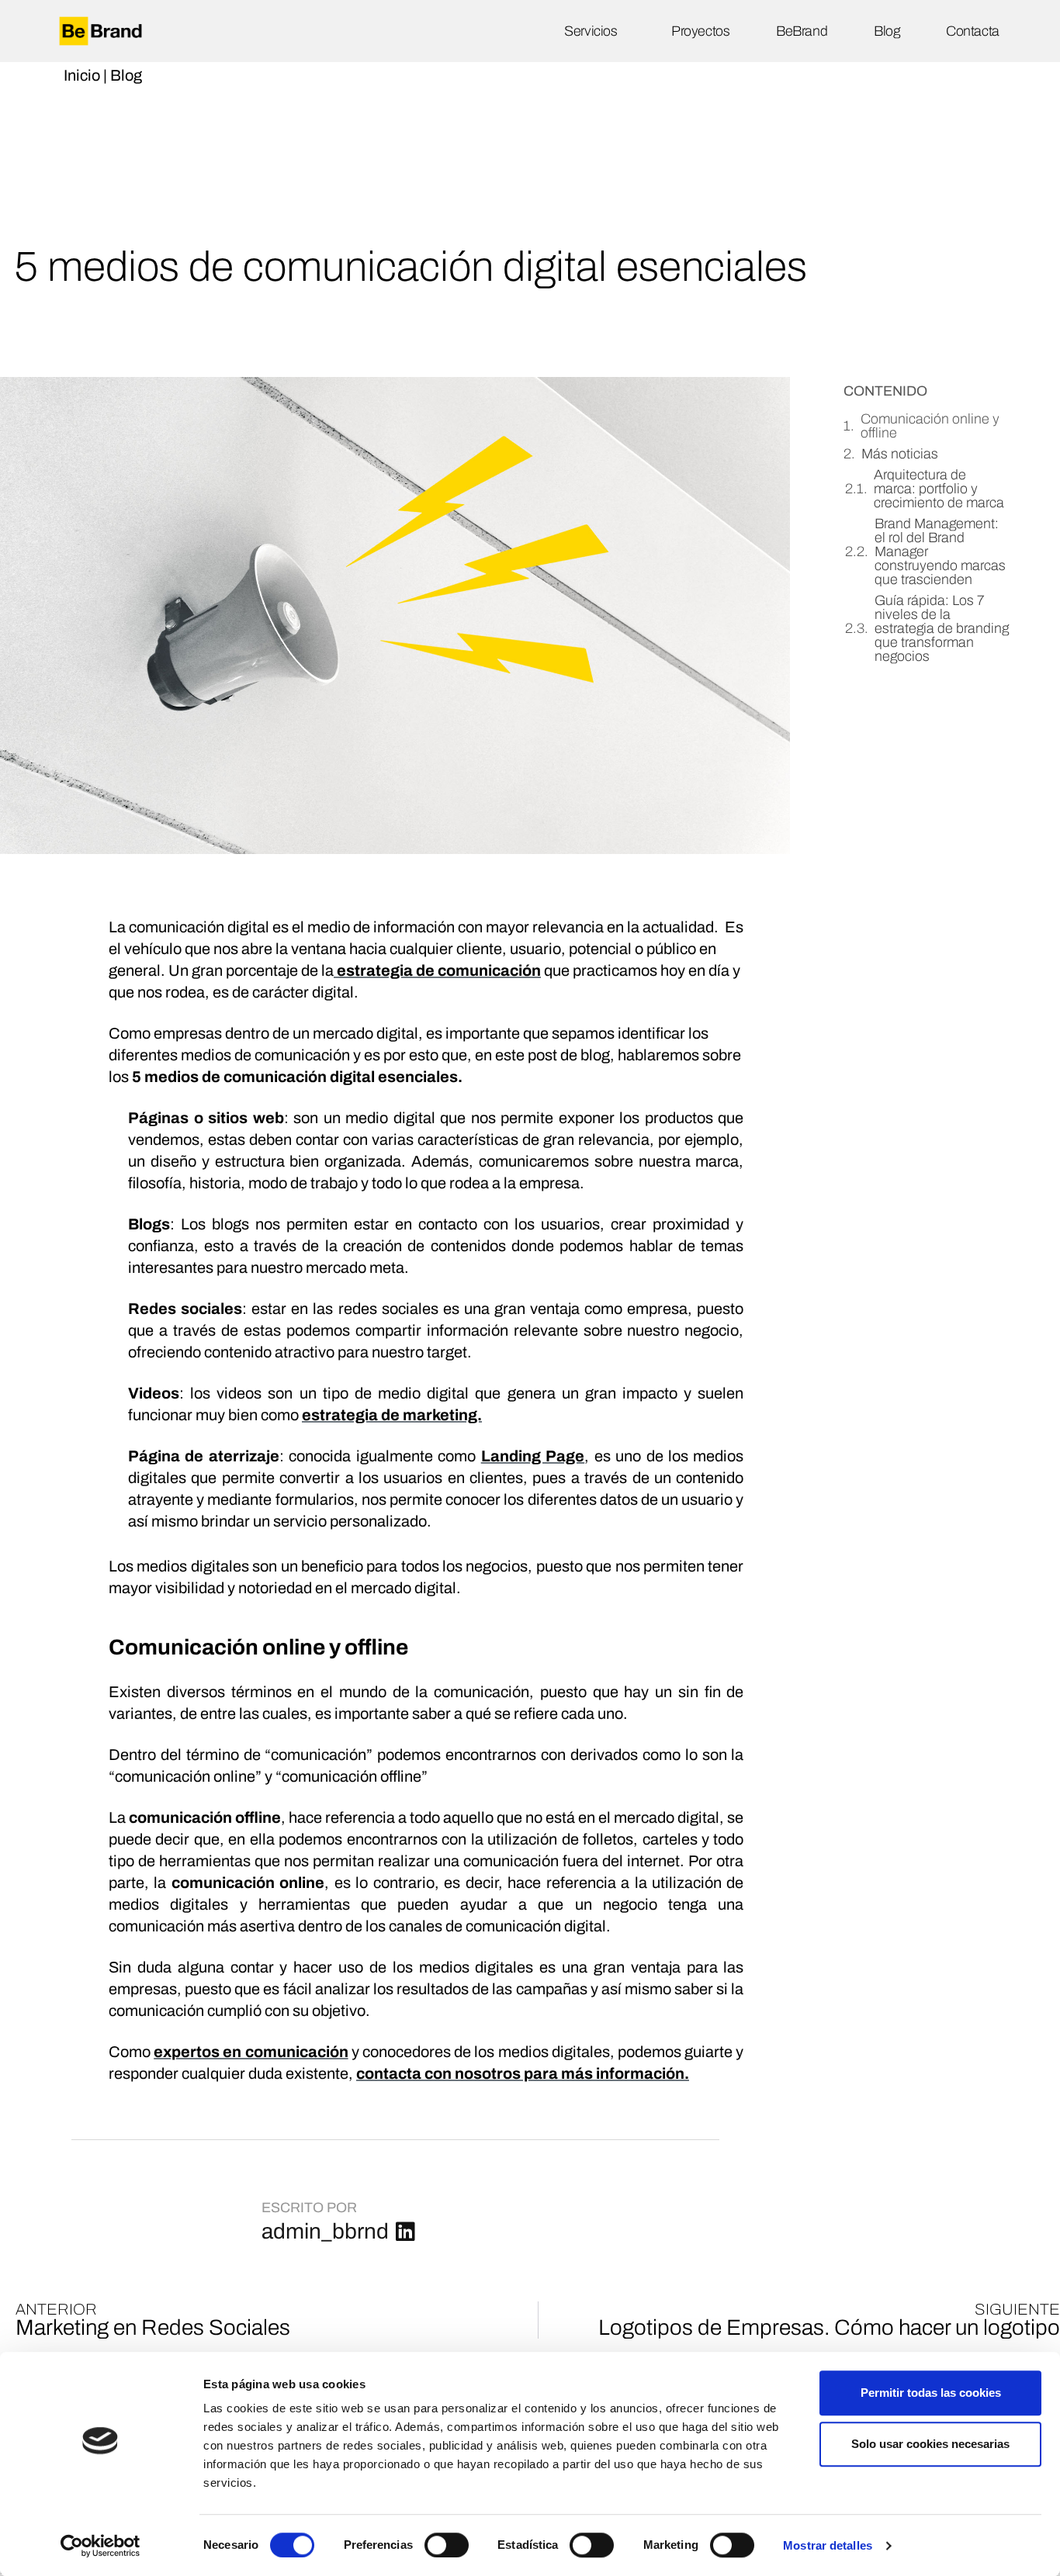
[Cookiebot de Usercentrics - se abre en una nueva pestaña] (100, 2546)
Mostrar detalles (828, 2545)
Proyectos (700, 31)
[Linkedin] (406, 2232)
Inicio (82, 75)
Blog (887, 31)
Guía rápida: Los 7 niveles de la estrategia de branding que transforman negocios (942, 628)
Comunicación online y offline (930, 426)
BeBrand (802, 31)
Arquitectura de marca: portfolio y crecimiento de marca (939, 489)
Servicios (591, 31)
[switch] (447, 2545)
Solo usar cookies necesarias (930, 2444)
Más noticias (900, 454)
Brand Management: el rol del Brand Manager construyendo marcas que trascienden (940, 552)
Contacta (972, 31)
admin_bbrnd (325, 2231)
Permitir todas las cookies (931, 2393)
